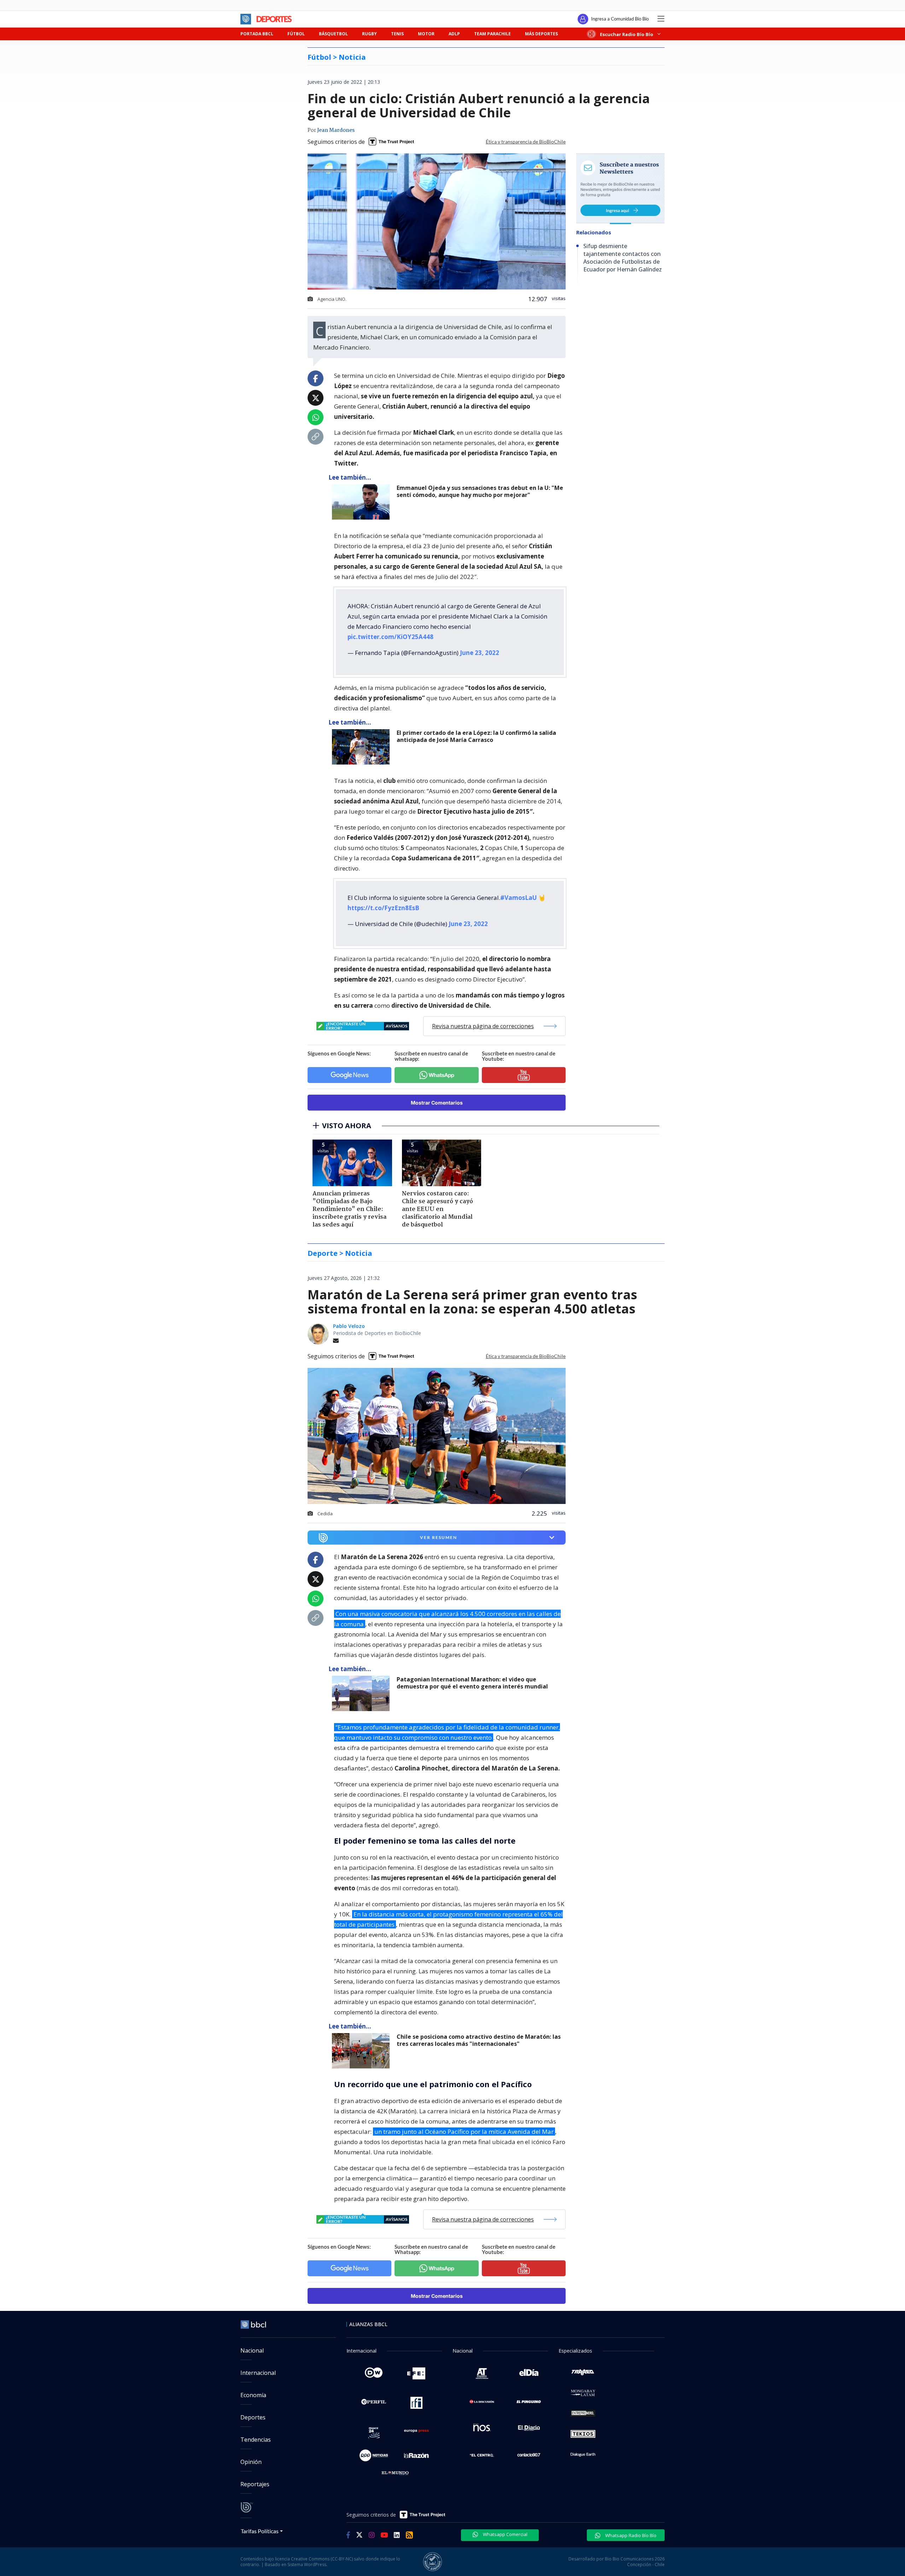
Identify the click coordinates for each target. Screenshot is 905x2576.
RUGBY (369, 34)
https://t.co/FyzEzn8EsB (383, 908)
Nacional (252, 2350)
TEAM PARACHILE (492, 34)
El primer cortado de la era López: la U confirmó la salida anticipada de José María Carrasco (476, 736)
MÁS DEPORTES (541, 34)
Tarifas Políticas (260, 2531)
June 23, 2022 (480, 653)
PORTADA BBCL (257, 34)
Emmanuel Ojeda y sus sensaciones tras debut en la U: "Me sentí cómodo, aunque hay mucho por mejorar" (480, 491)
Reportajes (255, 2484)
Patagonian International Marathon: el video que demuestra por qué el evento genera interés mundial (472, 1683)
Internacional (258, 2373)
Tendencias (256, 2440)
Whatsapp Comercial (505, 2534)
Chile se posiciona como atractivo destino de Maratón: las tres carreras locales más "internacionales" (479, 2040)
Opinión (251, 2462)
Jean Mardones (336, 130)
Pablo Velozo (349, 1326)
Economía (253, 2395)
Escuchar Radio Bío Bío (627, 34)
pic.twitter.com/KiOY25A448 (390, 637)
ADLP (454, 34)
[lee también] (363, 1693)
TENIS (397, 34)
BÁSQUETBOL (333, 34)
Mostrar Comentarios (437, 1103)
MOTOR (426, 34)
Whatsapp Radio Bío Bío (630, 2535)
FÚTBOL (296, 34)
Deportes (253, 2417)
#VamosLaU (518, 898)
